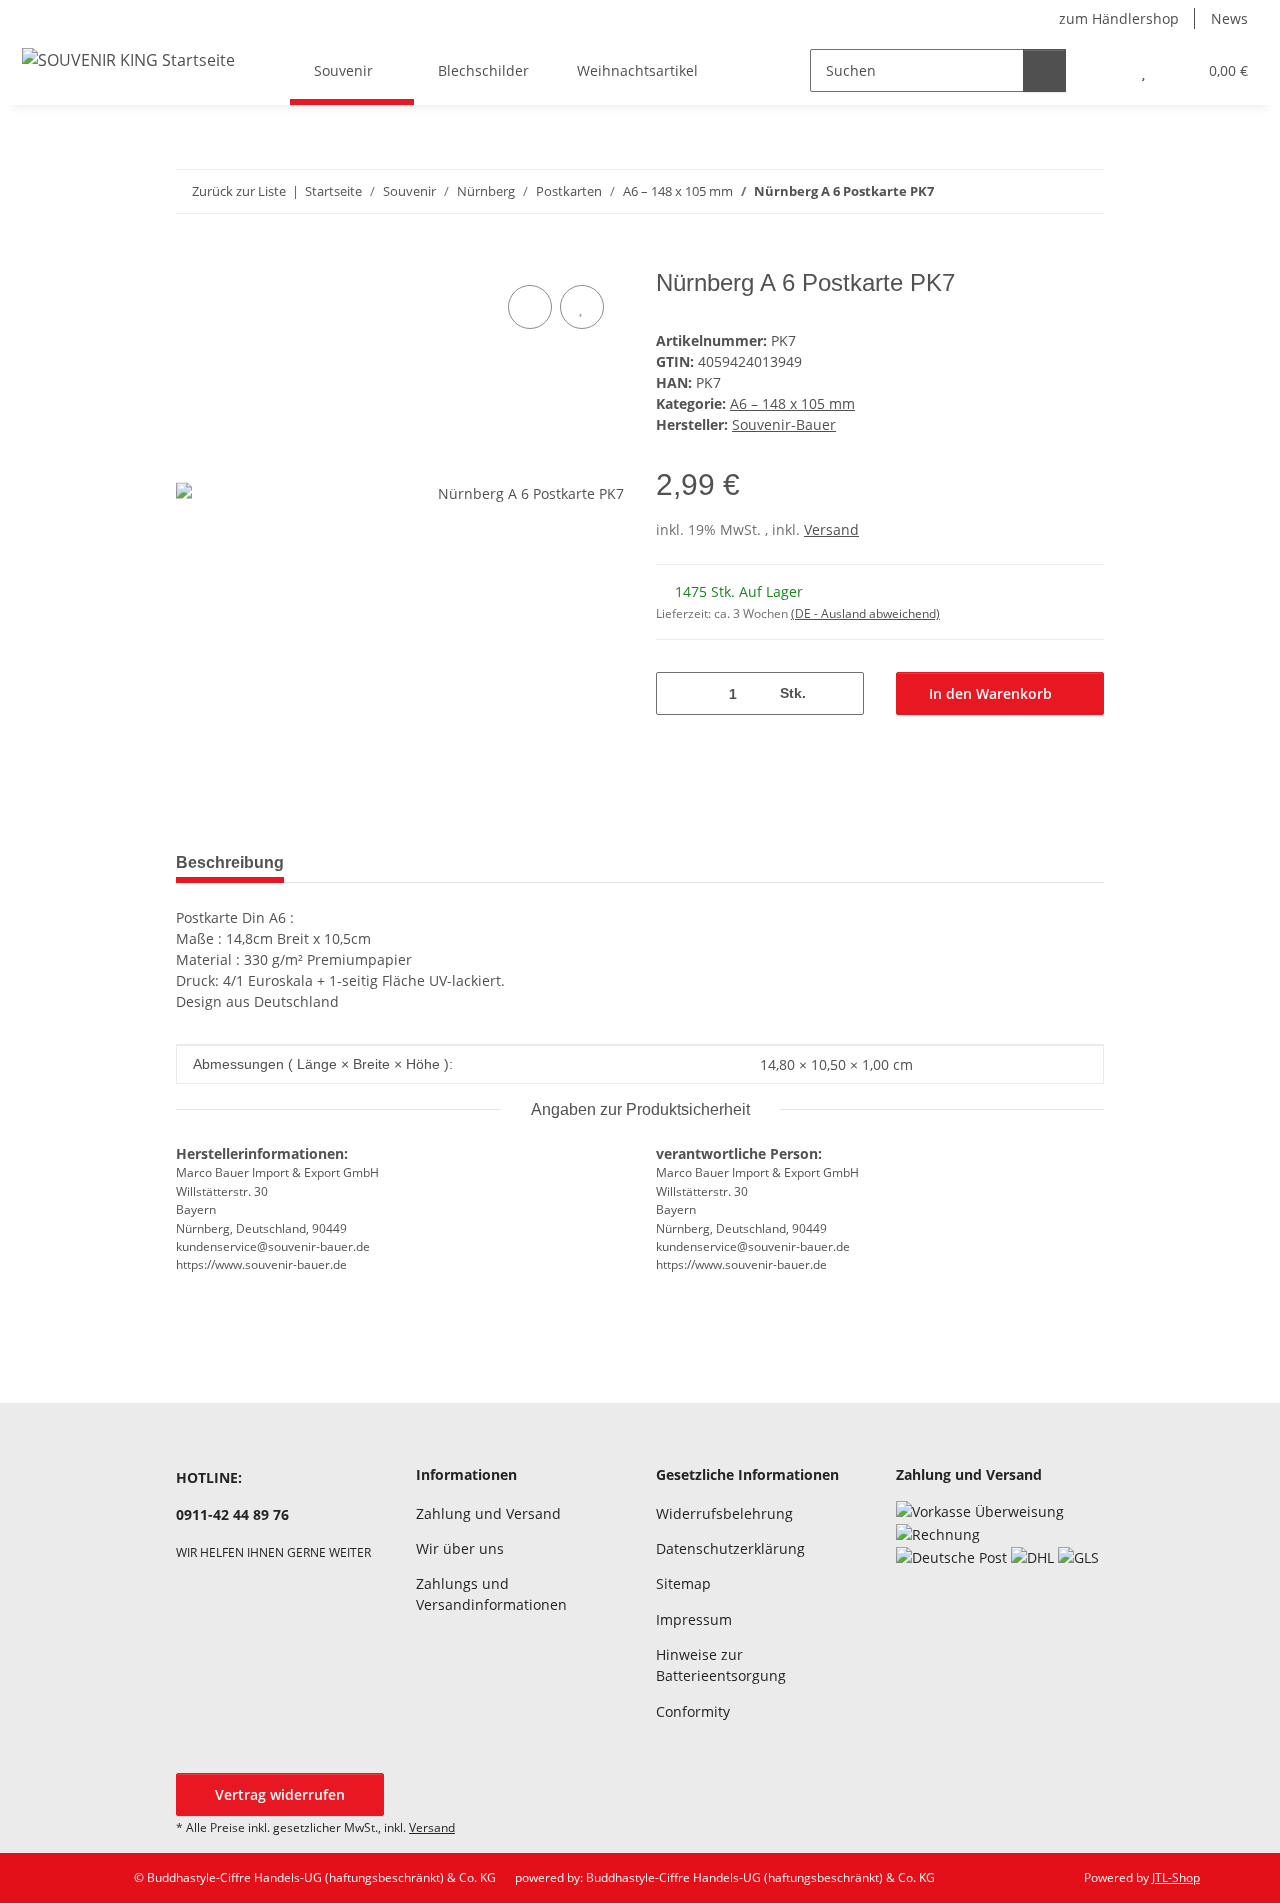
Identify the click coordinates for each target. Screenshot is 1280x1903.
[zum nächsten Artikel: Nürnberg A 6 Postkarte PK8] (1082, 191)
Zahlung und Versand (488, 1513)
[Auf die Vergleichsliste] (530, 307)
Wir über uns (460, 1548)
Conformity (693, 1711)
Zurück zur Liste (239, 191)
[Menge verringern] (678, 693)
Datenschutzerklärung (730, 1548)
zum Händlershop (1119, 18)
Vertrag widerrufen (280, 1794)
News (1229, 18)
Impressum (694, 1619)
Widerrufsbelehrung (724, 1513)
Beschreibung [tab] (230, 862)
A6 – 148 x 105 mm (792, 403)
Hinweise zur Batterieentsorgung (721, 1665)
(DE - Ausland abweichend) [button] (865, 613)
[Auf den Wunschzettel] (582, 307)
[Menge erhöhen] (841, 693)
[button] (1103, 70)
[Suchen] (1044, 70)
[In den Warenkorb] (192, 258)
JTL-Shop (1176, 1877)
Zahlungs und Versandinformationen (491, 1594)
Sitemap (683, 1583)
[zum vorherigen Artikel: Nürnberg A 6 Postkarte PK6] (1039, 191)
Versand (831, 529)
